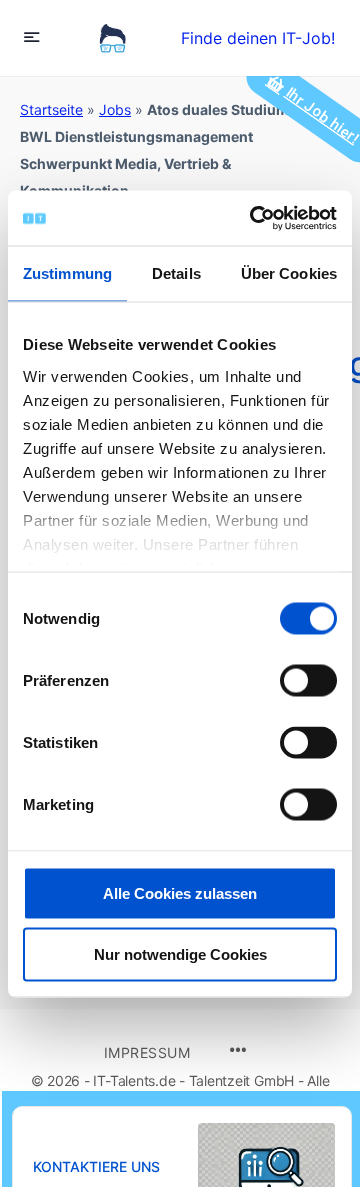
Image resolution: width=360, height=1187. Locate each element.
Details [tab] (176, 273)
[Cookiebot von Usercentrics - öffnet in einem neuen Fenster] (254, 218)
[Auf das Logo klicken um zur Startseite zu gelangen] (112, 38)
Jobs (115, 109)
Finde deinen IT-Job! (258, 38)
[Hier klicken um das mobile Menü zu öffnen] (32, 36)
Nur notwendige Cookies (180, 954)
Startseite (51, 109)
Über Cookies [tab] (289, 273)
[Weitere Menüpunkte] (238, 1051)
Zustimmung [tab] (67, 273)
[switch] (308, 681)
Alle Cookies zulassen (180, 893)
